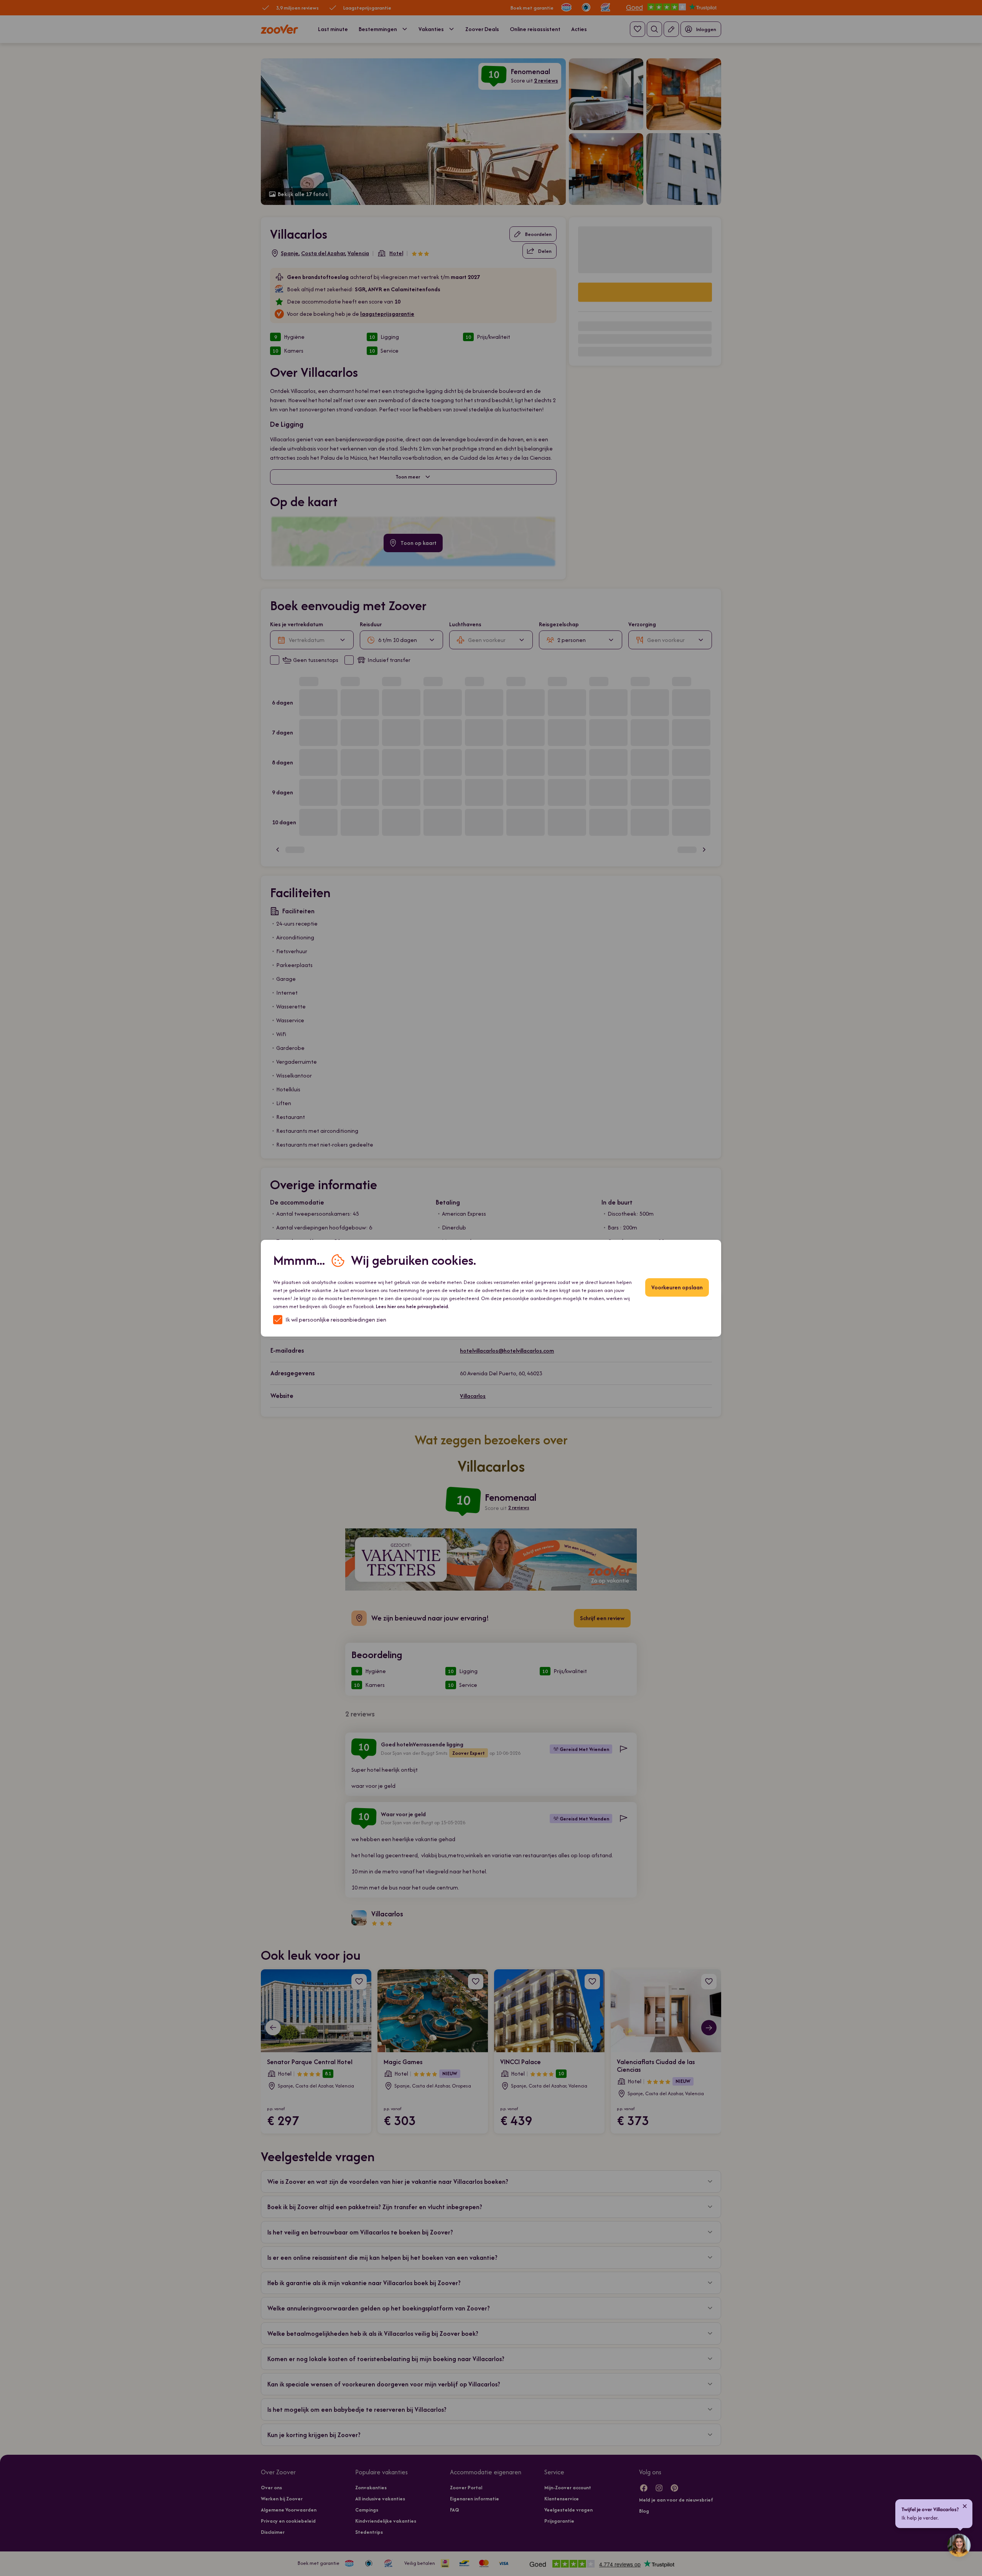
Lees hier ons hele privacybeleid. (413, 1306)
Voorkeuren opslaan (677, 1287)
